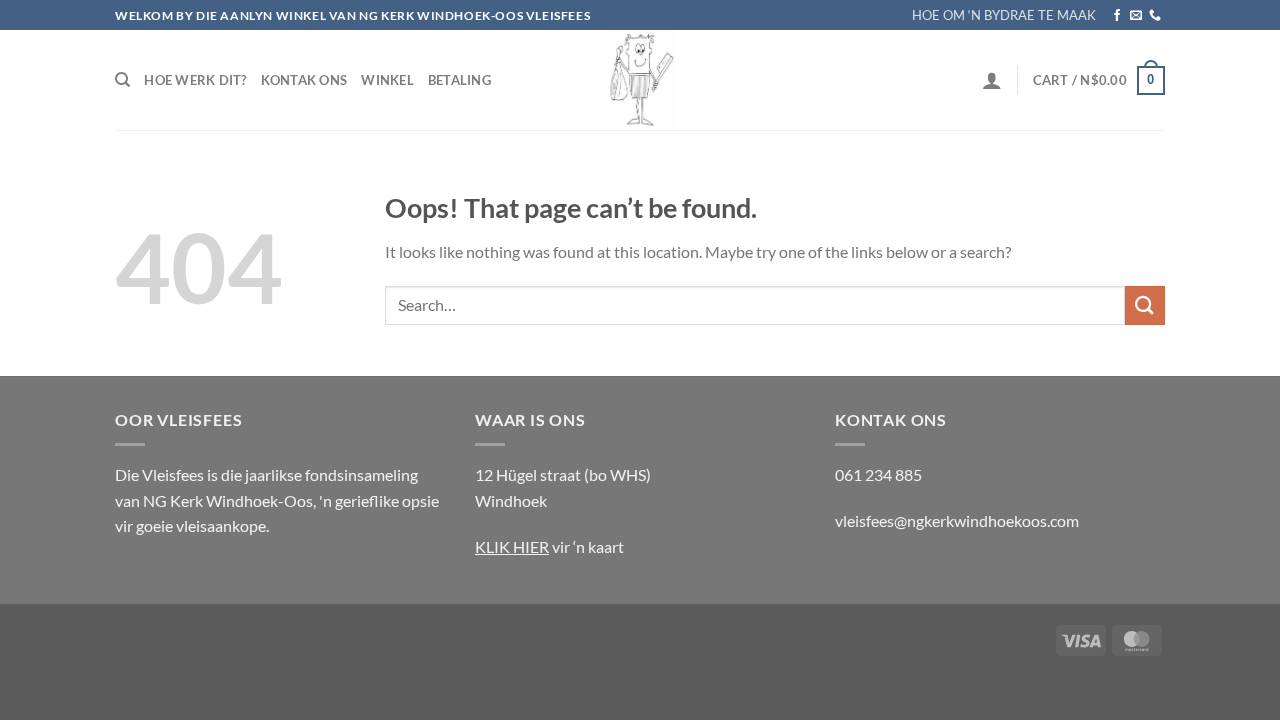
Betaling (459, 80)
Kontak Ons (304, 80)
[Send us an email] (1136, 16)
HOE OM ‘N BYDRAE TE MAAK (1004, 15)
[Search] (122, 80)
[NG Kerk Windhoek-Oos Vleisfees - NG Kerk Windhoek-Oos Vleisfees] (640, 80)
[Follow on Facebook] (1117, 16)
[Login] (992, 80)
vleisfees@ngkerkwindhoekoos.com (957, 520)
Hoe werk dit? (195, 80)
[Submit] (1145, 305)
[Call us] (1155, 16)
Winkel (387, 80)
